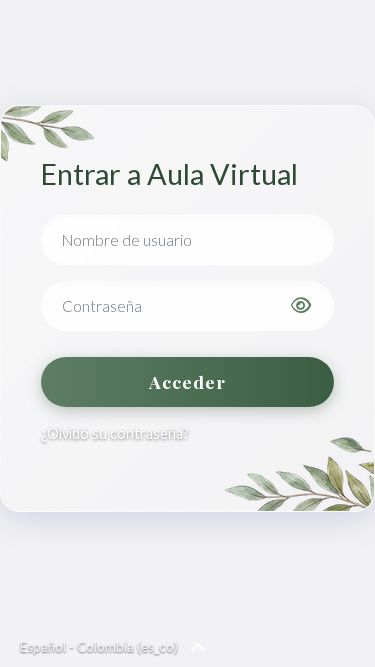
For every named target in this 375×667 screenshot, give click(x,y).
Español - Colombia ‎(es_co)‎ (99, 647)
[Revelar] (301, 306)
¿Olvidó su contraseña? (115, 433)
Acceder (187, 381)
